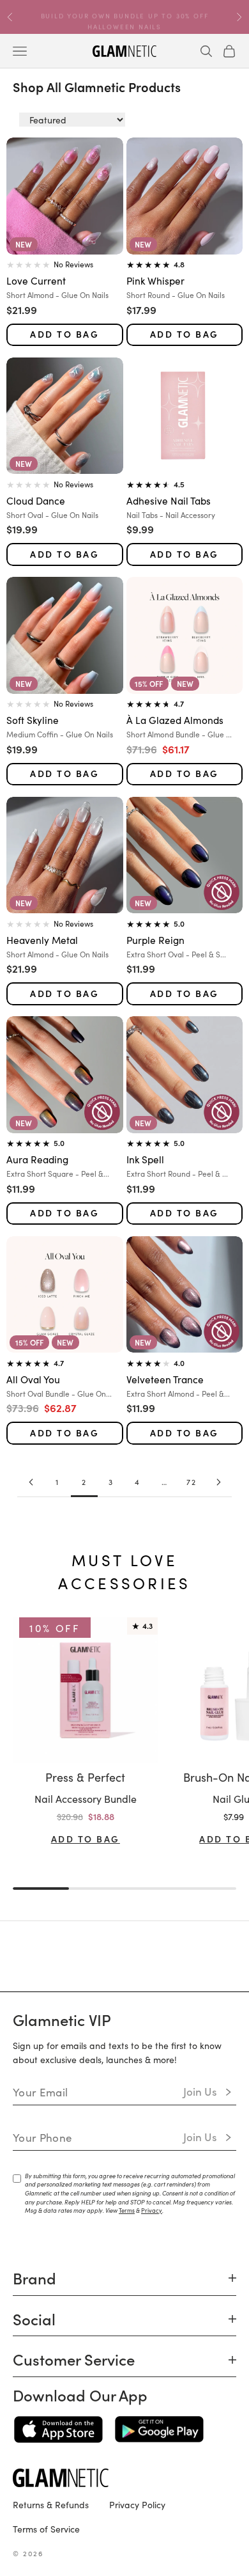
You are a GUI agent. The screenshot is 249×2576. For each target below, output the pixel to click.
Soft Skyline (33, 719)
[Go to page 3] (218, 1482)
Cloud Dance (36, 500)
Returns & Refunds (51, 2504)
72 (192, 1481)
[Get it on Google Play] (159, 2430)
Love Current (36, 280)
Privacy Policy (137, 2504)
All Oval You (33, 1379)
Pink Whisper (155, 280)
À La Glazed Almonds (175, 719)
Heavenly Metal (42, 939)
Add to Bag (64, 334)
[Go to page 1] (31, 1482)
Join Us (200, 2091)
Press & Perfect (85, 1777)
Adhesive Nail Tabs (169, 500)
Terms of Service (46, 2529)
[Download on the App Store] (58, 2430)
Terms (127, 2210)
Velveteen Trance (165, 1379)
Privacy (152, 2210)
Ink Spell (145, 1159)
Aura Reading (37, 1159)
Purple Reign (155, 939)
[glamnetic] (124, 2478)
